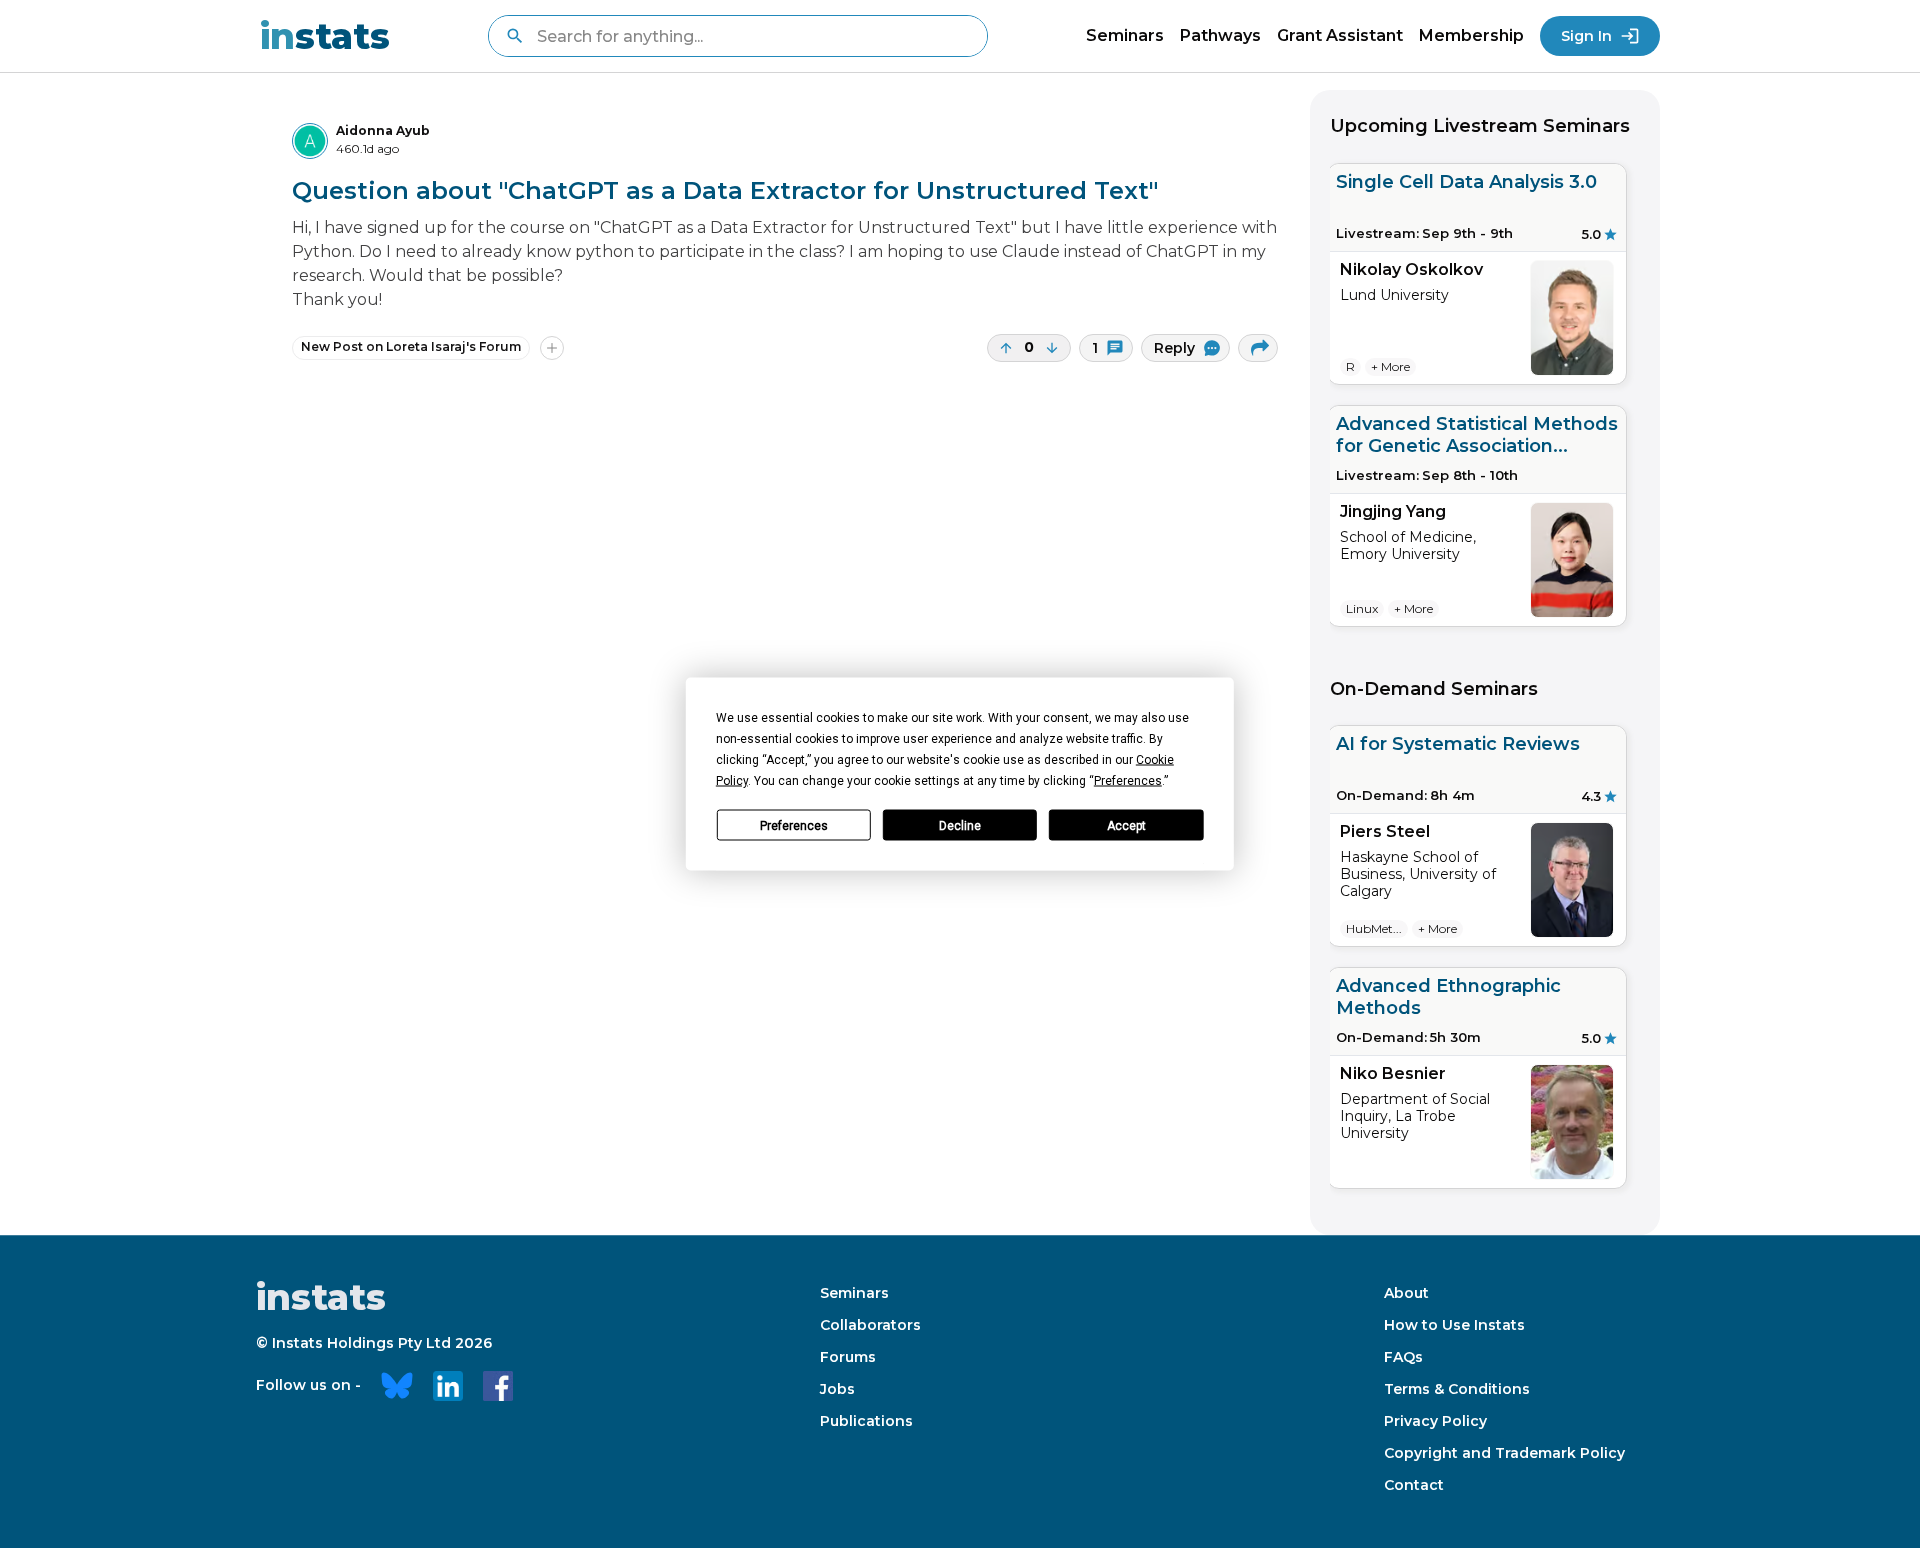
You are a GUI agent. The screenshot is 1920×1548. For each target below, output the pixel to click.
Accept (1126, 825)
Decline (960, 825)
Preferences (794, 825)
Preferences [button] (1128, 781)
